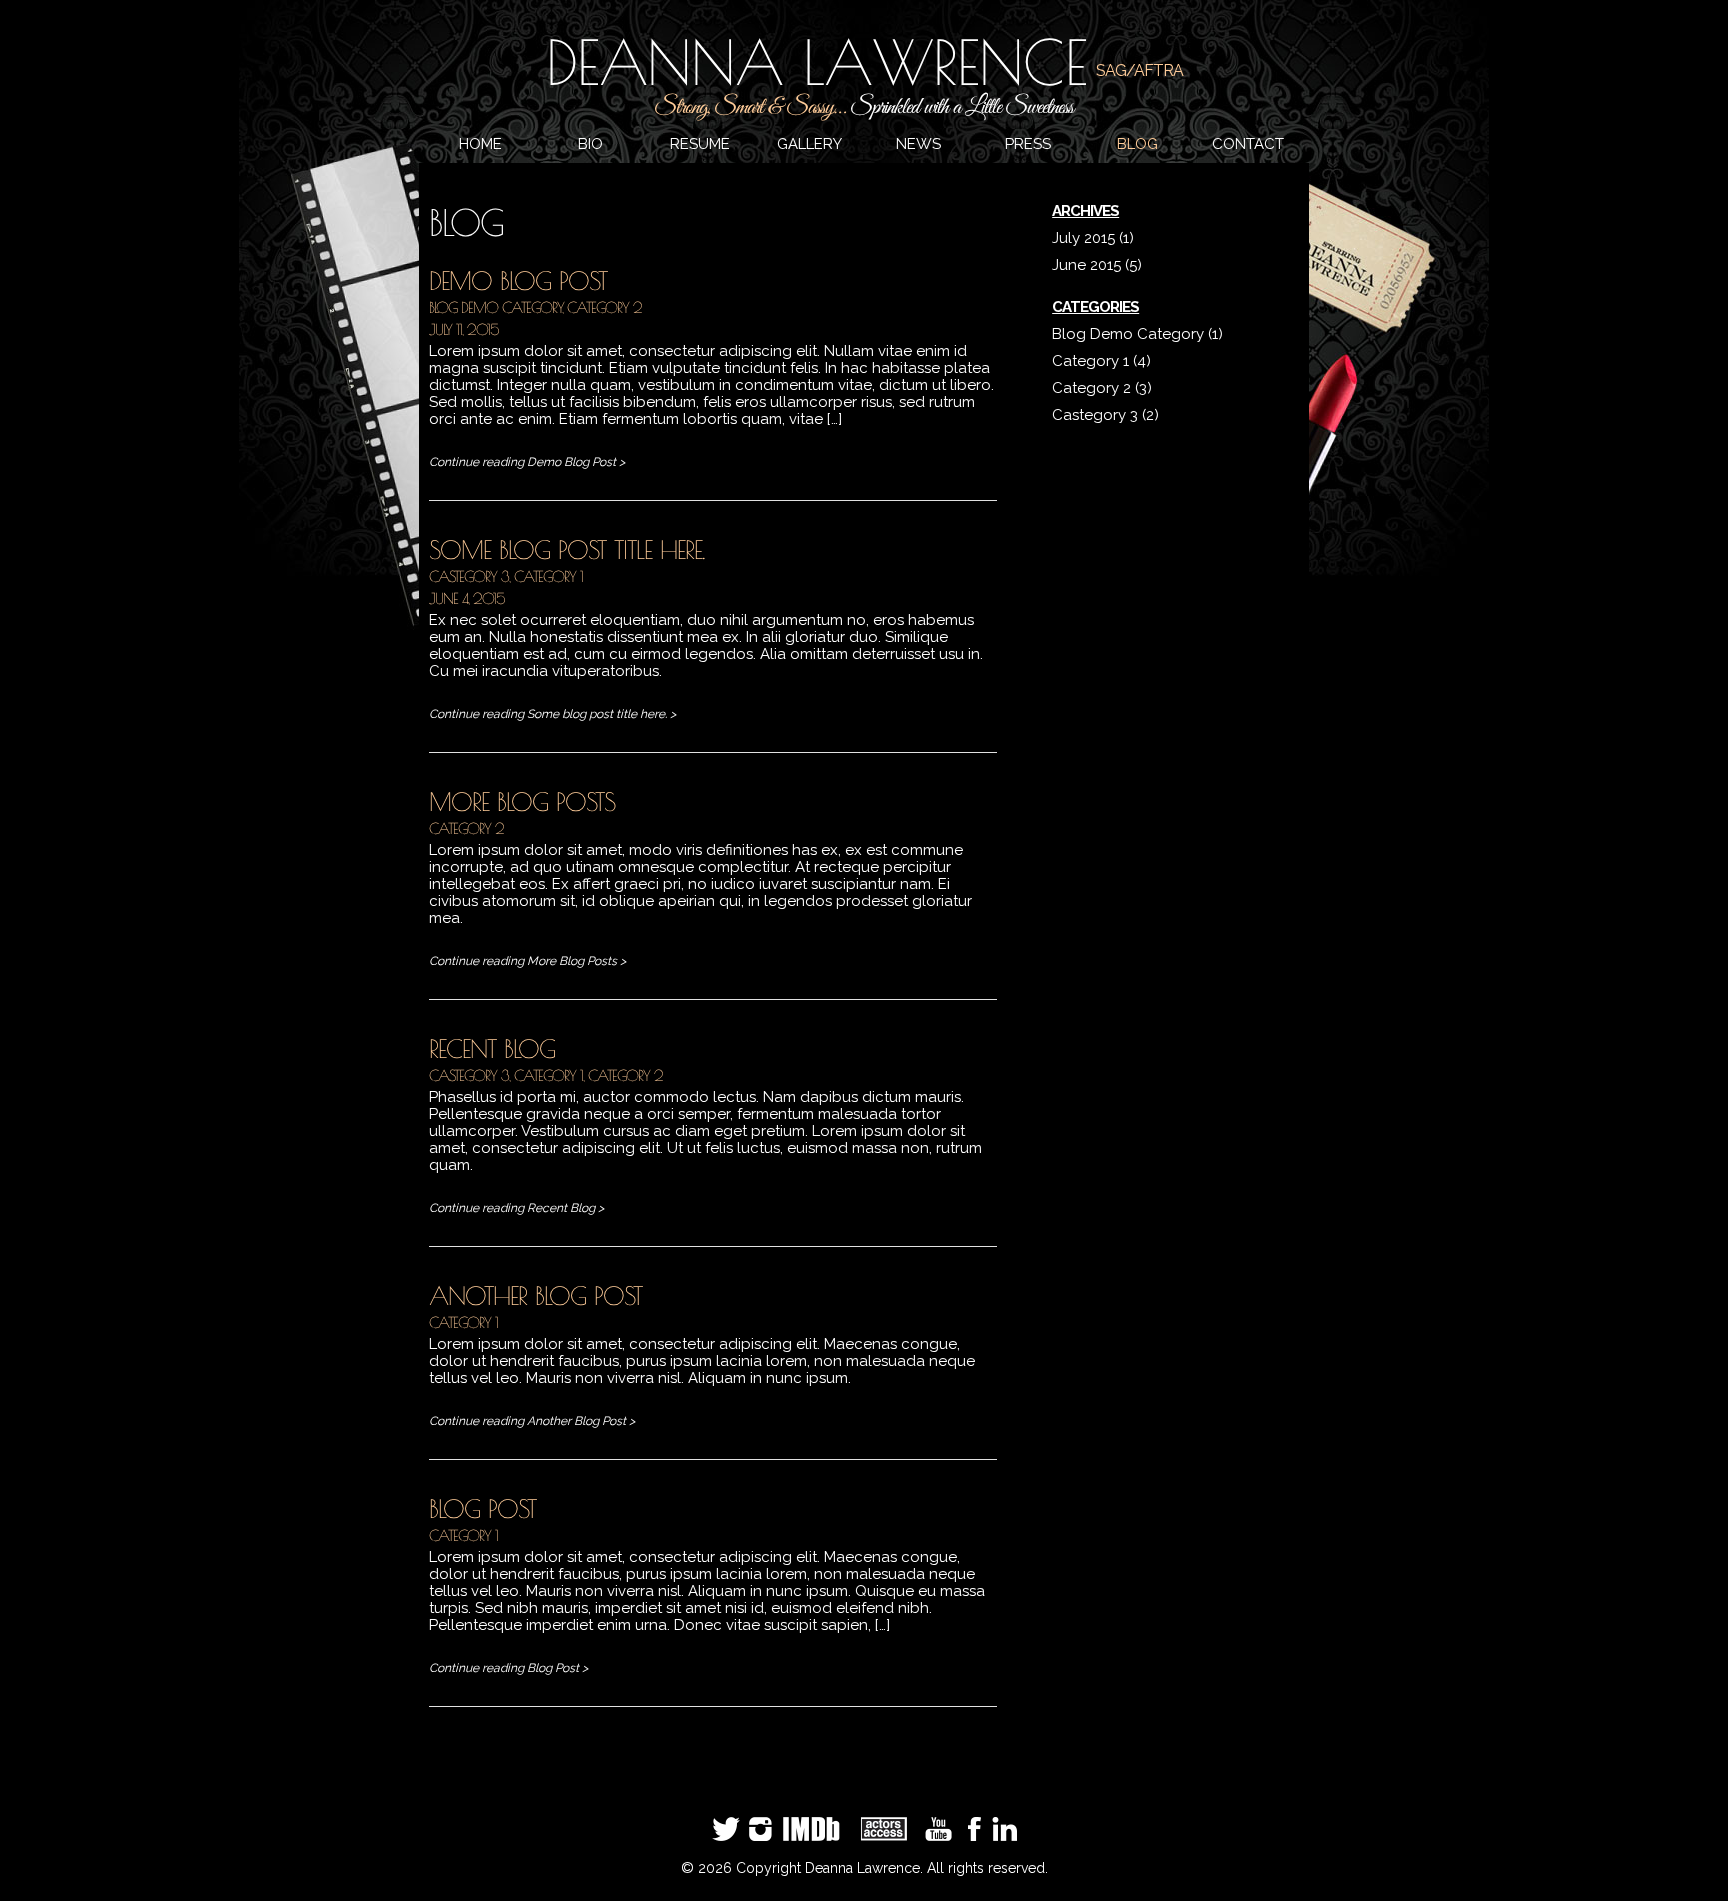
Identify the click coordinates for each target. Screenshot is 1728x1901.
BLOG (1137, 144)
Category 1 (548, 576)
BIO (590, 144)
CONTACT (1248, 144)
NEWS (918, 144)
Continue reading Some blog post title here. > (552, 714)
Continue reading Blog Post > (508, 1668)
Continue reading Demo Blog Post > (527, 462)
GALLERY (809, 144)
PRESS (1028, 144)
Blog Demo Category (495, 307)
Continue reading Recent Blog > (516, 1208)
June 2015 (1086, 265)
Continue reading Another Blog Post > (532, 1421)
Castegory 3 (469, 576)
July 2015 (1083, 238)
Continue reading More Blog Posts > (527, 961)
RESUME (700, 144)
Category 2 (604, 307)
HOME (480, 144)
